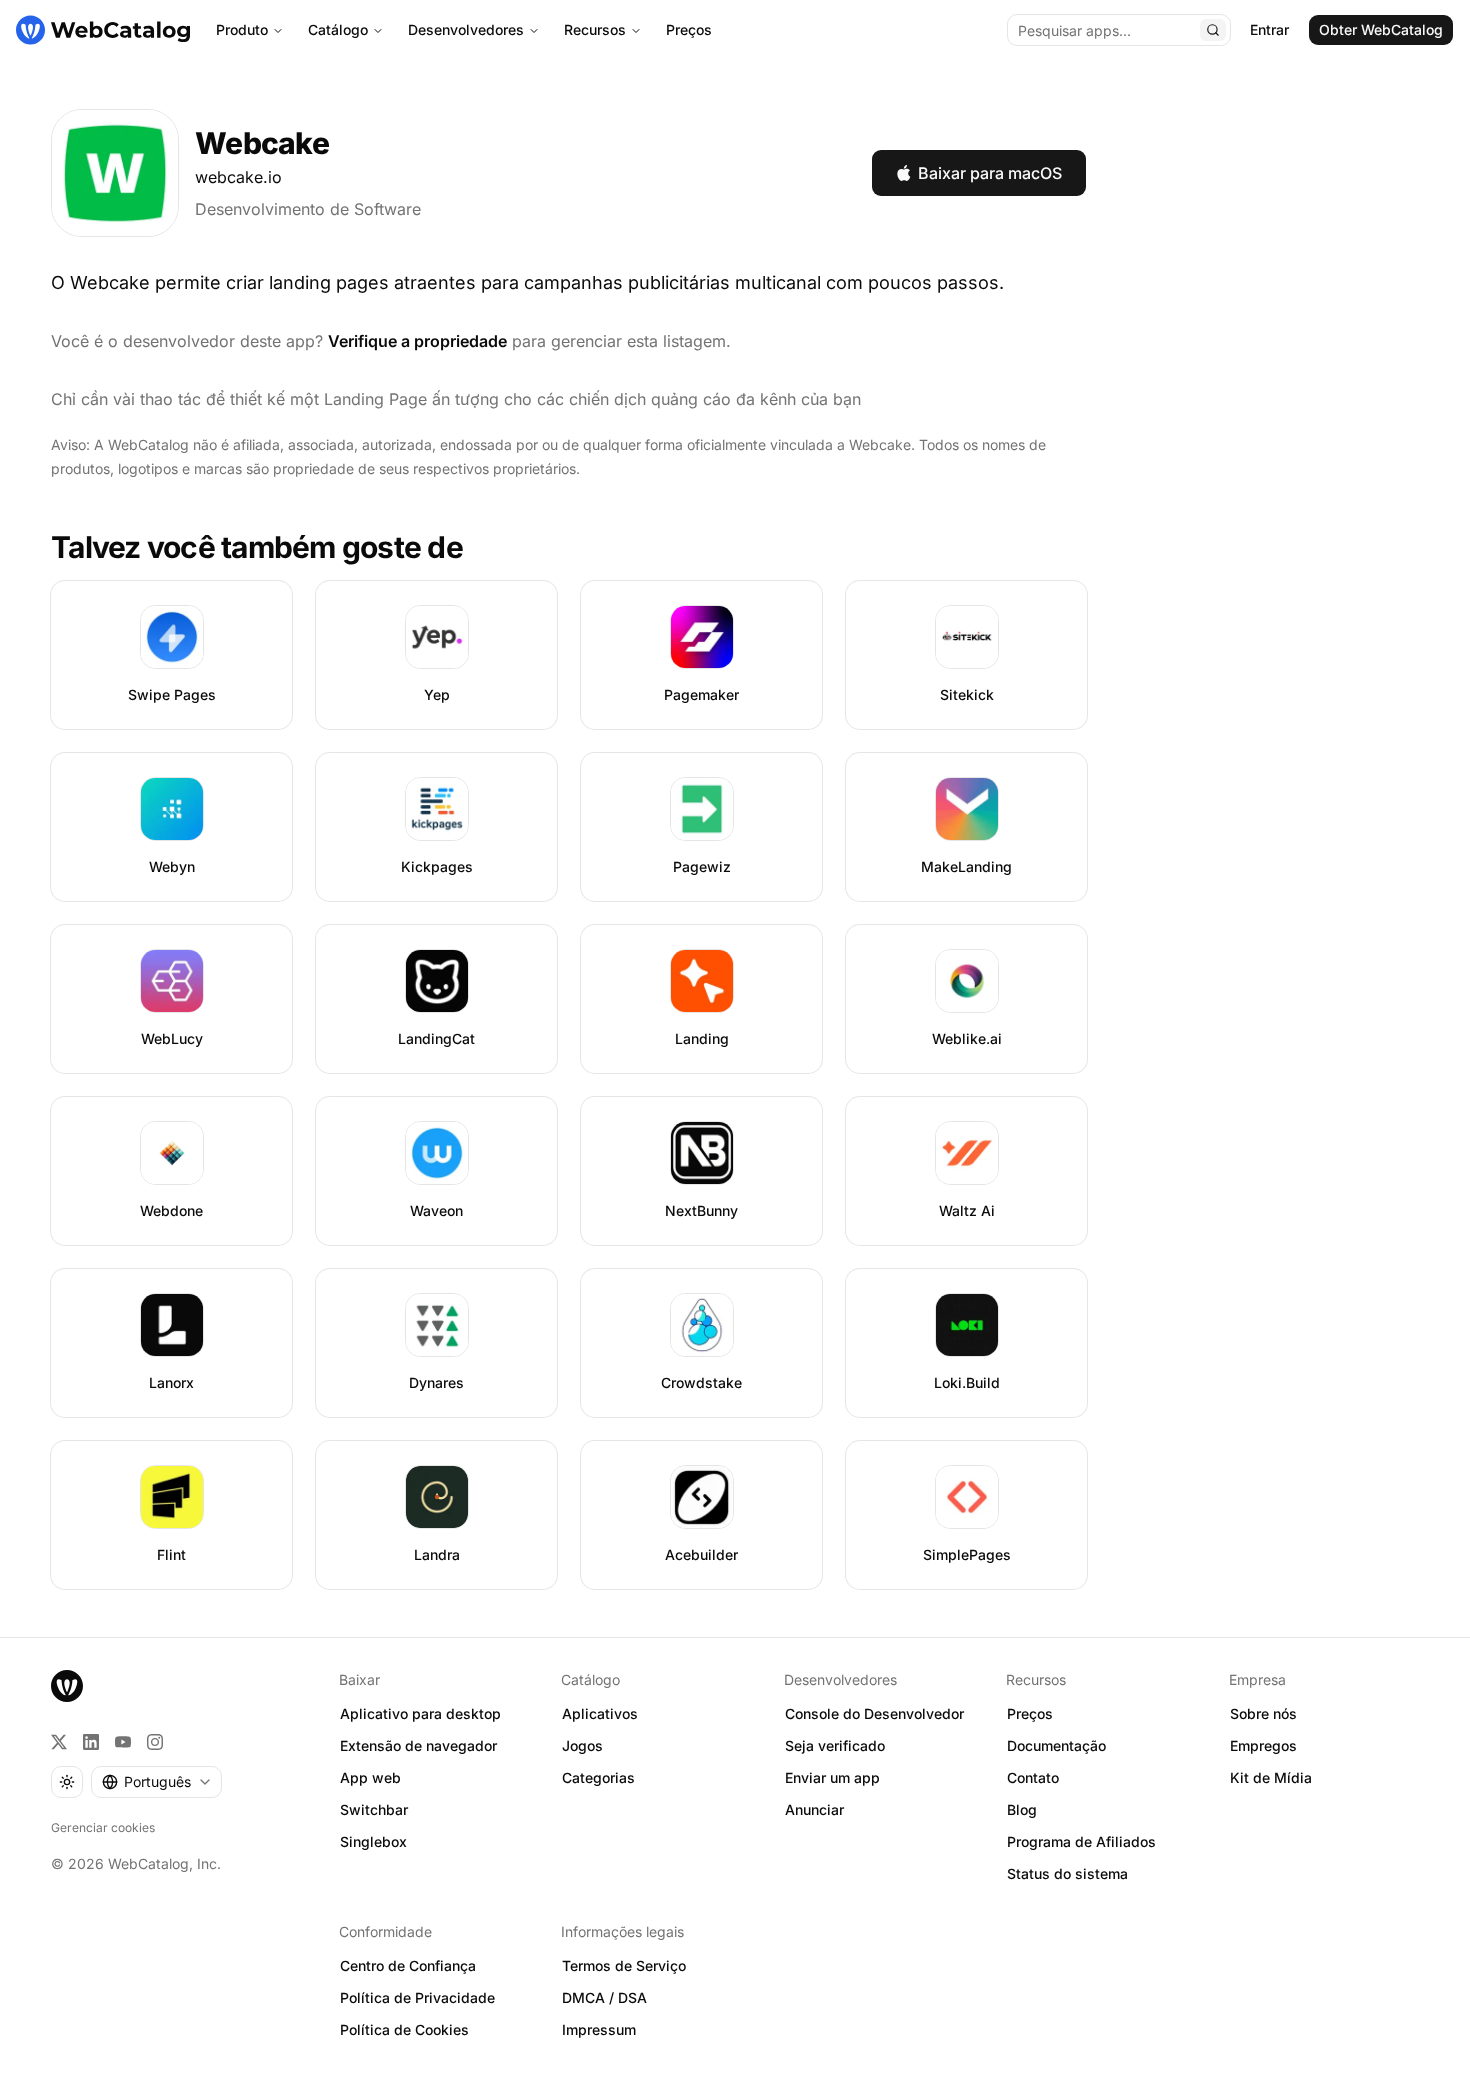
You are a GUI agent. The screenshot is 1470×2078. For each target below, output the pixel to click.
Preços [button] (1030, 1713)
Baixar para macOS (990, 173)
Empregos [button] (1263, 1745)
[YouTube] (123, 1742)
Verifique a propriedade (417, 341)
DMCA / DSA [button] (604, 1997)
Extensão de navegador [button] (418, 1745)
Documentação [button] (1056, 1745)
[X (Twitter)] (59, 1742)
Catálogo (338, 29)
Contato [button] (1033, 1777)
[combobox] (156, 1782)
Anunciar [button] (814, 1809)
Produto (242, 29)
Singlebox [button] (373, 1841)
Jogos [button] (582, 1745)
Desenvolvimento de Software (308, 209)
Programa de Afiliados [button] (1081, 1841)
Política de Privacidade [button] (417, 1997)
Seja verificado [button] (835, 1745)
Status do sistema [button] (1067, 1873)
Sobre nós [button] (1263, 1713)
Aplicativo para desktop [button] (420, 1713)
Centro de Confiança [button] (408, 1965)
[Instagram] (155, 1742)
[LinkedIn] (91, 1742)
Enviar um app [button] (832, 1777)
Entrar (1269, 29)
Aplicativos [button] (600, 1713)
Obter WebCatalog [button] (1381, 29)
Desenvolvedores (466, 29)
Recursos (595, 29)
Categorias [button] (598, 1777)
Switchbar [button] (374, 1809)
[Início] (103, 30)
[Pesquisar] (1213, 30)
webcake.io (238, 177)
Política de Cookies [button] (404, 2029)
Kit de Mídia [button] (1271, 1777)
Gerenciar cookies (103, 1827)
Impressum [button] (599, 2029)
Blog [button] (1022, 1809)
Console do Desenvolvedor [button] (874, 1713)
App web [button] (370, 1777)
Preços (689, 29)
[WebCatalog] (67, 1686)
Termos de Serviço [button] (624, 1965)
